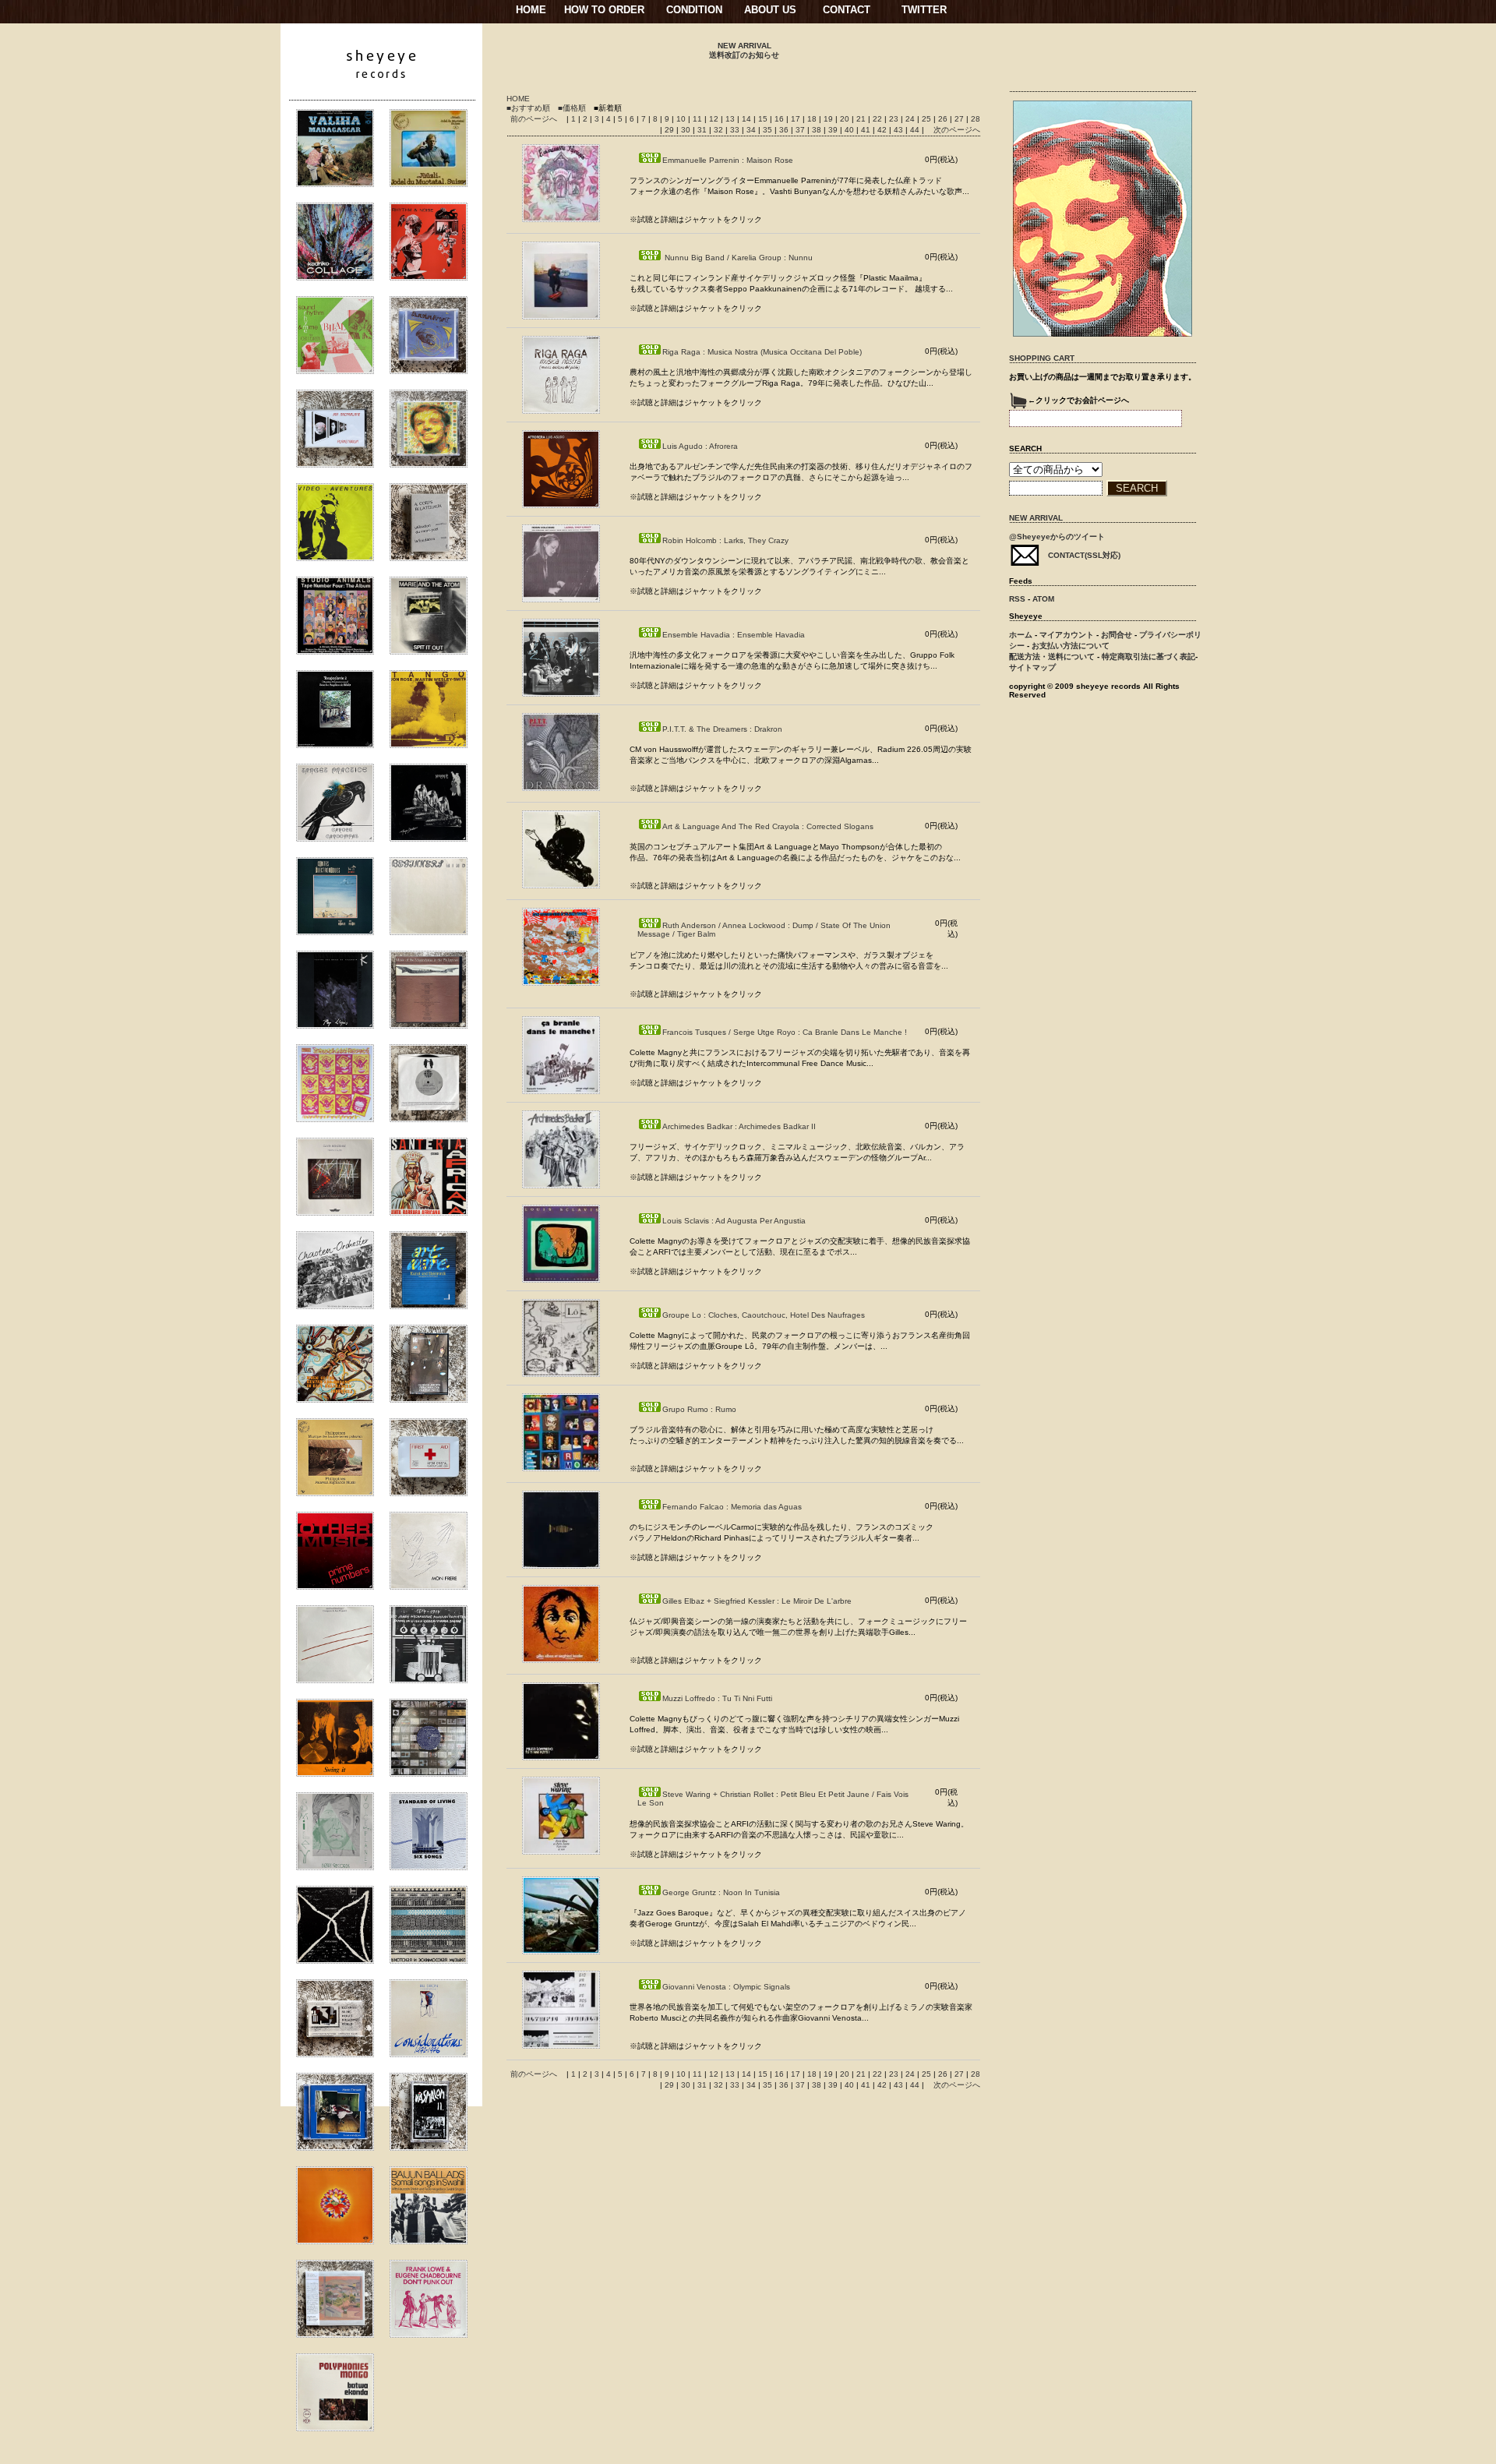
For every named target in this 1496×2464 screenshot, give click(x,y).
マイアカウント (1067, 635)
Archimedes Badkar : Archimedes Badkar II (739, 1126)
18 (813, 119)
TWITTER (924, 10)
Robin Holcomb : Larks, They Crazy (725, 540)
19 (829, 119)
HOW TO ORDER (604, 10)
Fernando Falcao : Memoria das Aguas (732, 1507)
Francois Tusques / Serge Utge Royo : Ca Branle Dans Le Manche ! (785, 1032)
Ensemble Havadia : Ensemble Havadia (734, 635)
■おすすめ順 (528, 108)
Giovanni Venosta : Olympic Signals (726, 1987)
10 (682, 119)
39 (834, 130)
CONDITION (694, 10)
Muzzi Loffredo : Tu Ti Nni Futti (717, 1698)
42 (883, 130)
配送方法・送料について (1052, 657)
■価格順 (572, 108)
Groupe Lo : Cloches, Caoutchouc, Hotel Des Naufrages (764, 1315)
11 (699, 119)
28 (976, 119)
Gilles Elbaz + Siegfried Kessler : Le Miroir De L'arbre (757, 1601)
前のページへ (534, 119)
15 (764, 119)
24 (911, 119)
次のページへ (957, 130)
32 (720, 130)
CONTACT (847, 10)
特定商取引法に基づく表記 (1148, 657)
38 (818, 130)
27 (960, 119)
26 (944, 119)
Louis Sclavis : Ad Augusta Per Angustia (734, 1221)
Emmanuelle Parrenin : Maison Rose (728, 160)
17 (797, 119)
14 (748, 119)
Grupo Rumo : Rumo (699, 1409)
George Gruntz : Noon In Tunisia (721, 1892)
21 (862, 119)
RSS (1017, 599)
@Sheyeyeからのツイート (1057, 537)
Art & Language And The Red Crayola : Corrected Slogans (768, 826)
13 (731, 119)
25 (928, 119)
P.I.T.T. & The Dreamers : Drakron (722, 729)
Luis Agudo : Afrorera (700, 446)
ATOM (1043, 599)
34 (752, 130)
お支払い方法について (1071, 646)
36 (785, 130)
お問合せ (1117, 635)
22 (879, 119)
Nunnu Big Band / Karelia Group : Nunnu (737, 258)
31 (703, 130)
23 (895, 119)
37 (801, 130)
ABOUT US (770, 10)
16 (780, 119)
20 (846, 119)
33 (736, 130)
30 (687, 130)
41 (867, 130)
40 (850, 130)
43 (900, 130)
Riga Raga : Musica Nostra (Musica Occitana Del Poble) (762, 352)
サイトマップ (1032, 667)
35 (769, 130)
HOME (531, 10)
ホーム (1021, 635)
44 (916, 130)
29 (670, 130)
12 (715, 119)
